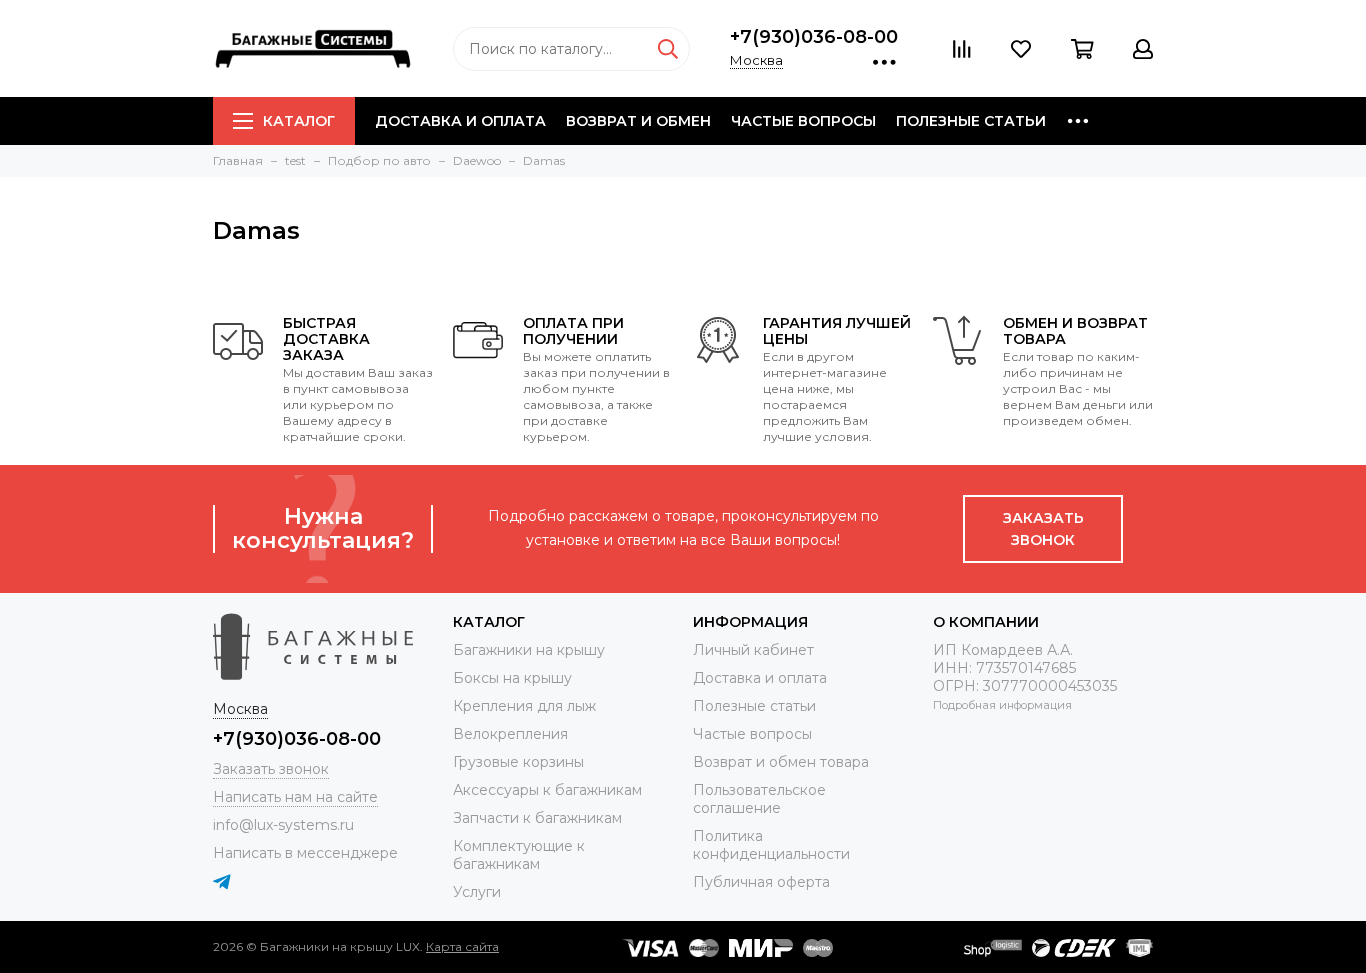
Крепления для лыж (524, 706)
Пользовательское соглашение (759, 799)
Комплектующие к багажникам (519, 855)
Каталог (299, 121)
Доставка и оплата (460, 121)
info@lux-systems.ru (283, 825)
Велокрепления (510, 734)
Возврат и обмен (638, 121)
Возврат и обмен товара (781, 762)
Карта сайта (462, 946)
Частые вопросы (803, 121)
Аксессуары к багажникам (547, 790)
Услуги (477, 892)
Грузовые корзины (518, 762)
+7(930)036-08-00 (814, 37)
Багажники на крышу (529, 650)
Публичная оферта (761, 882)
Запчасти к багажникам (537, 818)
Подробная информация (1002, 705)
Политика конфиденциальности (771, 845)
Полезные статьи (971, 121)
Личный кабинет (753, 650)
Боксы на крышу (512, 678)
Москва (756, 60)
